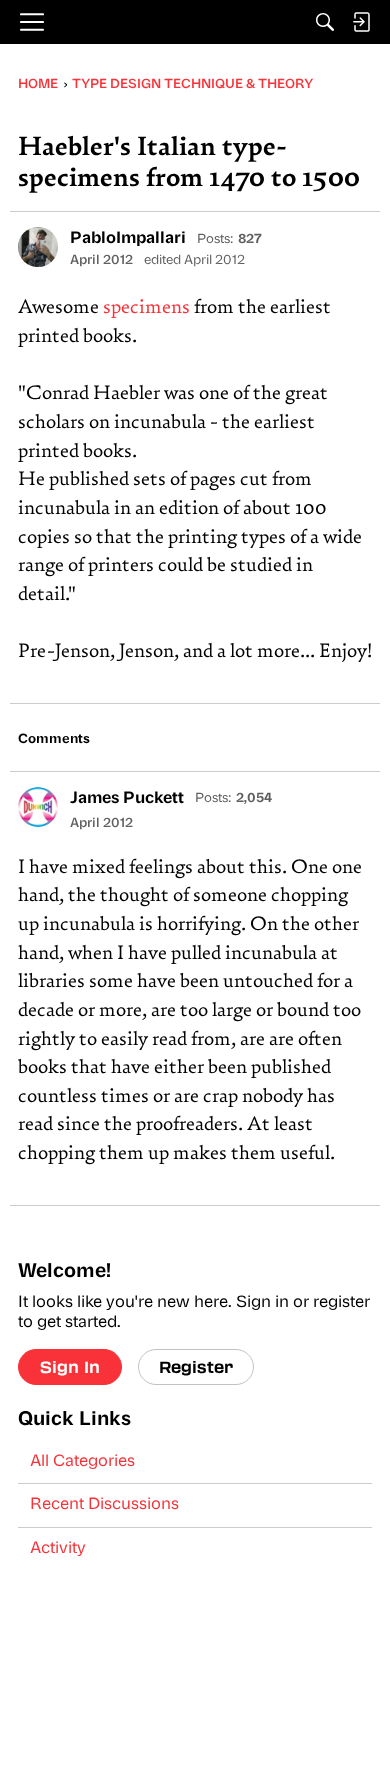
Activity (58, 1549)
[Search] (325, 22)
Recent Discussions (104, 1505)
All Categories (82, 1462)
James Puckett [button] (127, 799)
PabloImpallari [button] (128, 239)
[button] (38, 247)
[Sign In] (361, 22)
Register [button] (196, 1366)
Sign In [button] (70, 1366)
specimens (146, 308)
